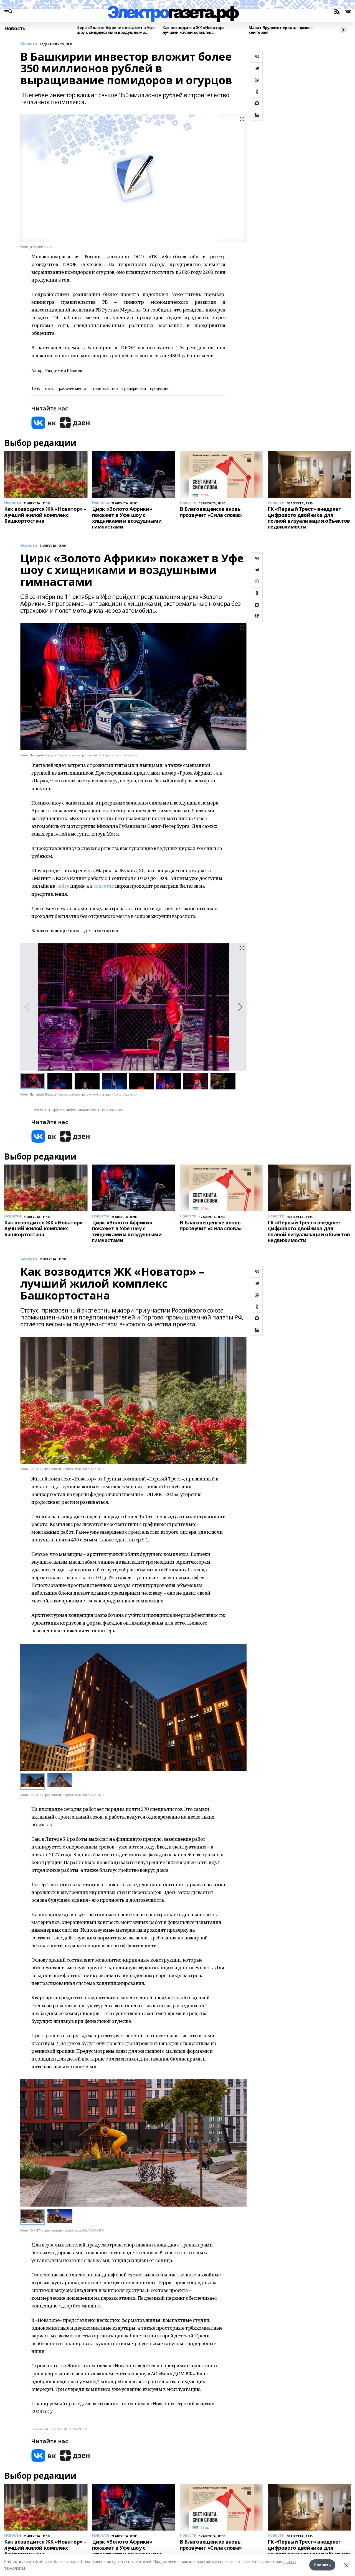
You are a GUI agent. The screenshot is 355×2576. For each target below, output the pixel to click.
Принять (322, 2565)
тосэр (50, 389)
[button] (240, 1007)
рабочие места (73, 389)
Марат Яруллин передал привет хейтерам (281, 30)
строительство (104, 389)
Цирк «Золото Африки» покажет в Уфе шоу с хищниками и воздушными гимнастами (116, 30)
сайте (63, 886)
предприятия (134, 389)
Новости (29, 44)
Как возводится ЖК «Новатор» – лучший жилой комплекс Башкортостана (195, 30)
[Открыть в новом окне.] (44, 423)
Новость (15, 29)
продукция (160, 389)
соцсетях (104, 886)
